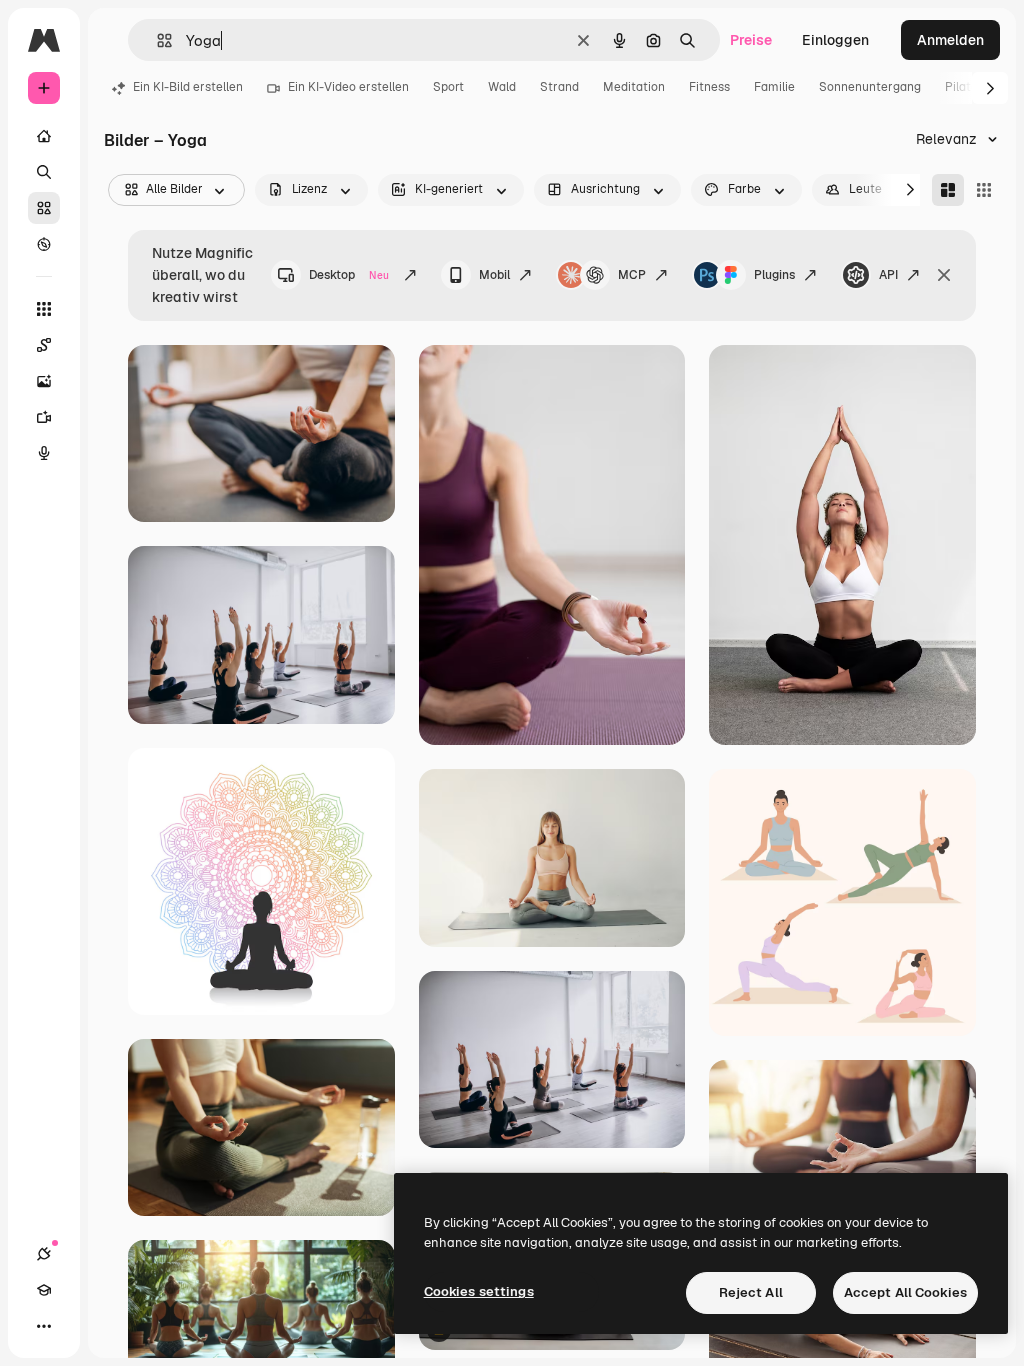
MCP (632, 275)
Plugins (774, 275)
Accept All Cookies (905, 1292)
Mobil (494, 275)
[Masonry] (948, 190)
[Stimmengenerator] (44, 453)
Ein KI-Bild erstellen (188, 87)
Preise (751, 40)
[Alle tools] (44, 309)
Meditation (634, 87)
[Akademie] (44, 1290)
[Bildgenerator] (44, 381)
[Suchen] (44, 172)
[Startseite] (44, 136)
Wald (502, 87)
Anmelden (950, 40)
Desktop (349, 275)
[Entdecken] (44, 244)
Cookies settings (479, 1291)
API (888, 275)
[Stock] (44, 208)
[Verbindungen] (44, 1254)
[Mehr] (44, 1326)
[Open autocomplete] (156, 40)
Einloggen (835, 40)
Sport (448, 87)
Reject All (751, 1292)
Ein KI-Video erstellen (348, 87)
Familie (774, 87)
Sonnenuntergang (870, 87)
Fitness (709, 87)
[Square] (984, 190)
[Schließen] (944, 275)
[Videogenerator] (44, 417)
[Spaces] (44, 345)
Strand (559, 87)
